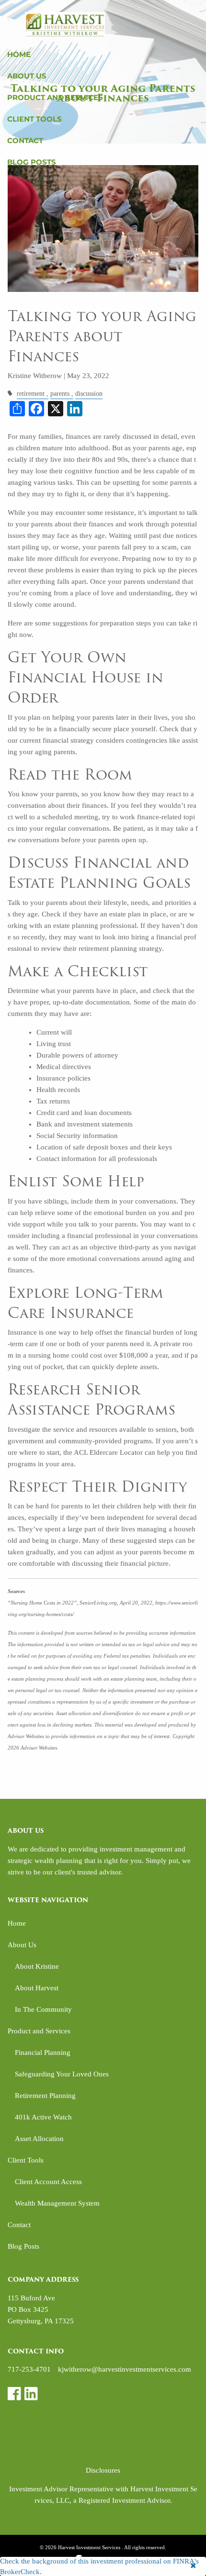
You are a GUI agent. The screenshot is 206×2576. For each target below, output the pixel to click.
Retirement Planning (45, 2096)
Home (19, 54)
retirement (31, 394)
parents (60, 394)
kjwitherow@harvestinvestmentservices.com (125, 2369)
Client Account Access (48, 2182)
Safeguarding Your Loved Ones (62, 2074)
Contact (25, 140)
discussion (89, 394)
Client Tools (34, 119)
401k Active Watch (43, 2117)
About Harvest (37, 1988)
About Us (27, 76)
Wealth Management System (57, 2203)
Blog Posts (32, 162)
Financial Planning (43, 2052)
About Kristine (37, 1966)
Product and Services (55, 97)
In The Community (43, 2009)
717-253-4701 (29, 2369)
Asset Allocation (39, 2139)
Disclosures (103, 2470)
